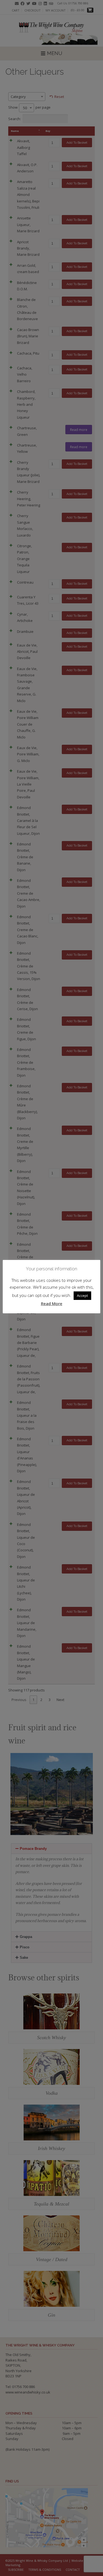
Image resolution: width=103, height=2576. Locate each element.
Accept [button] (82, 1296)
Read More (52, 1303)
